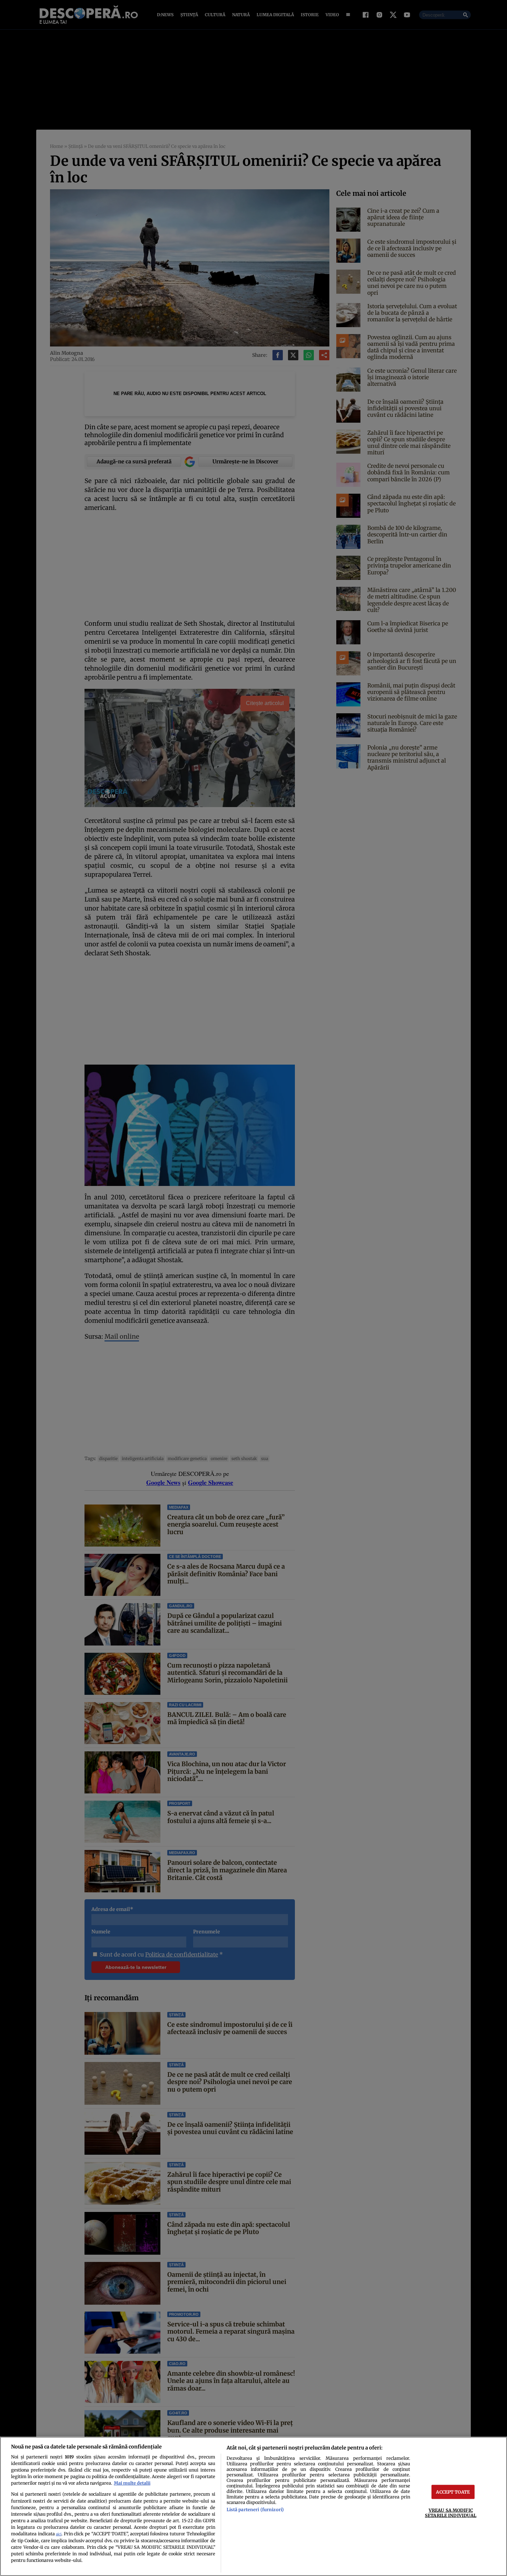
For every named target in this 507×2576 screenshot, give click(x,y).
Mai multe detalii (132, 2483)
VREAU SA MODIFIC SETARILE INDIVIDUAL (451, 2513)
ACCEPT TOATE (453, 2492)
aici (59, 2534)
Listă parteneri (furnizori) (255, 2509)
